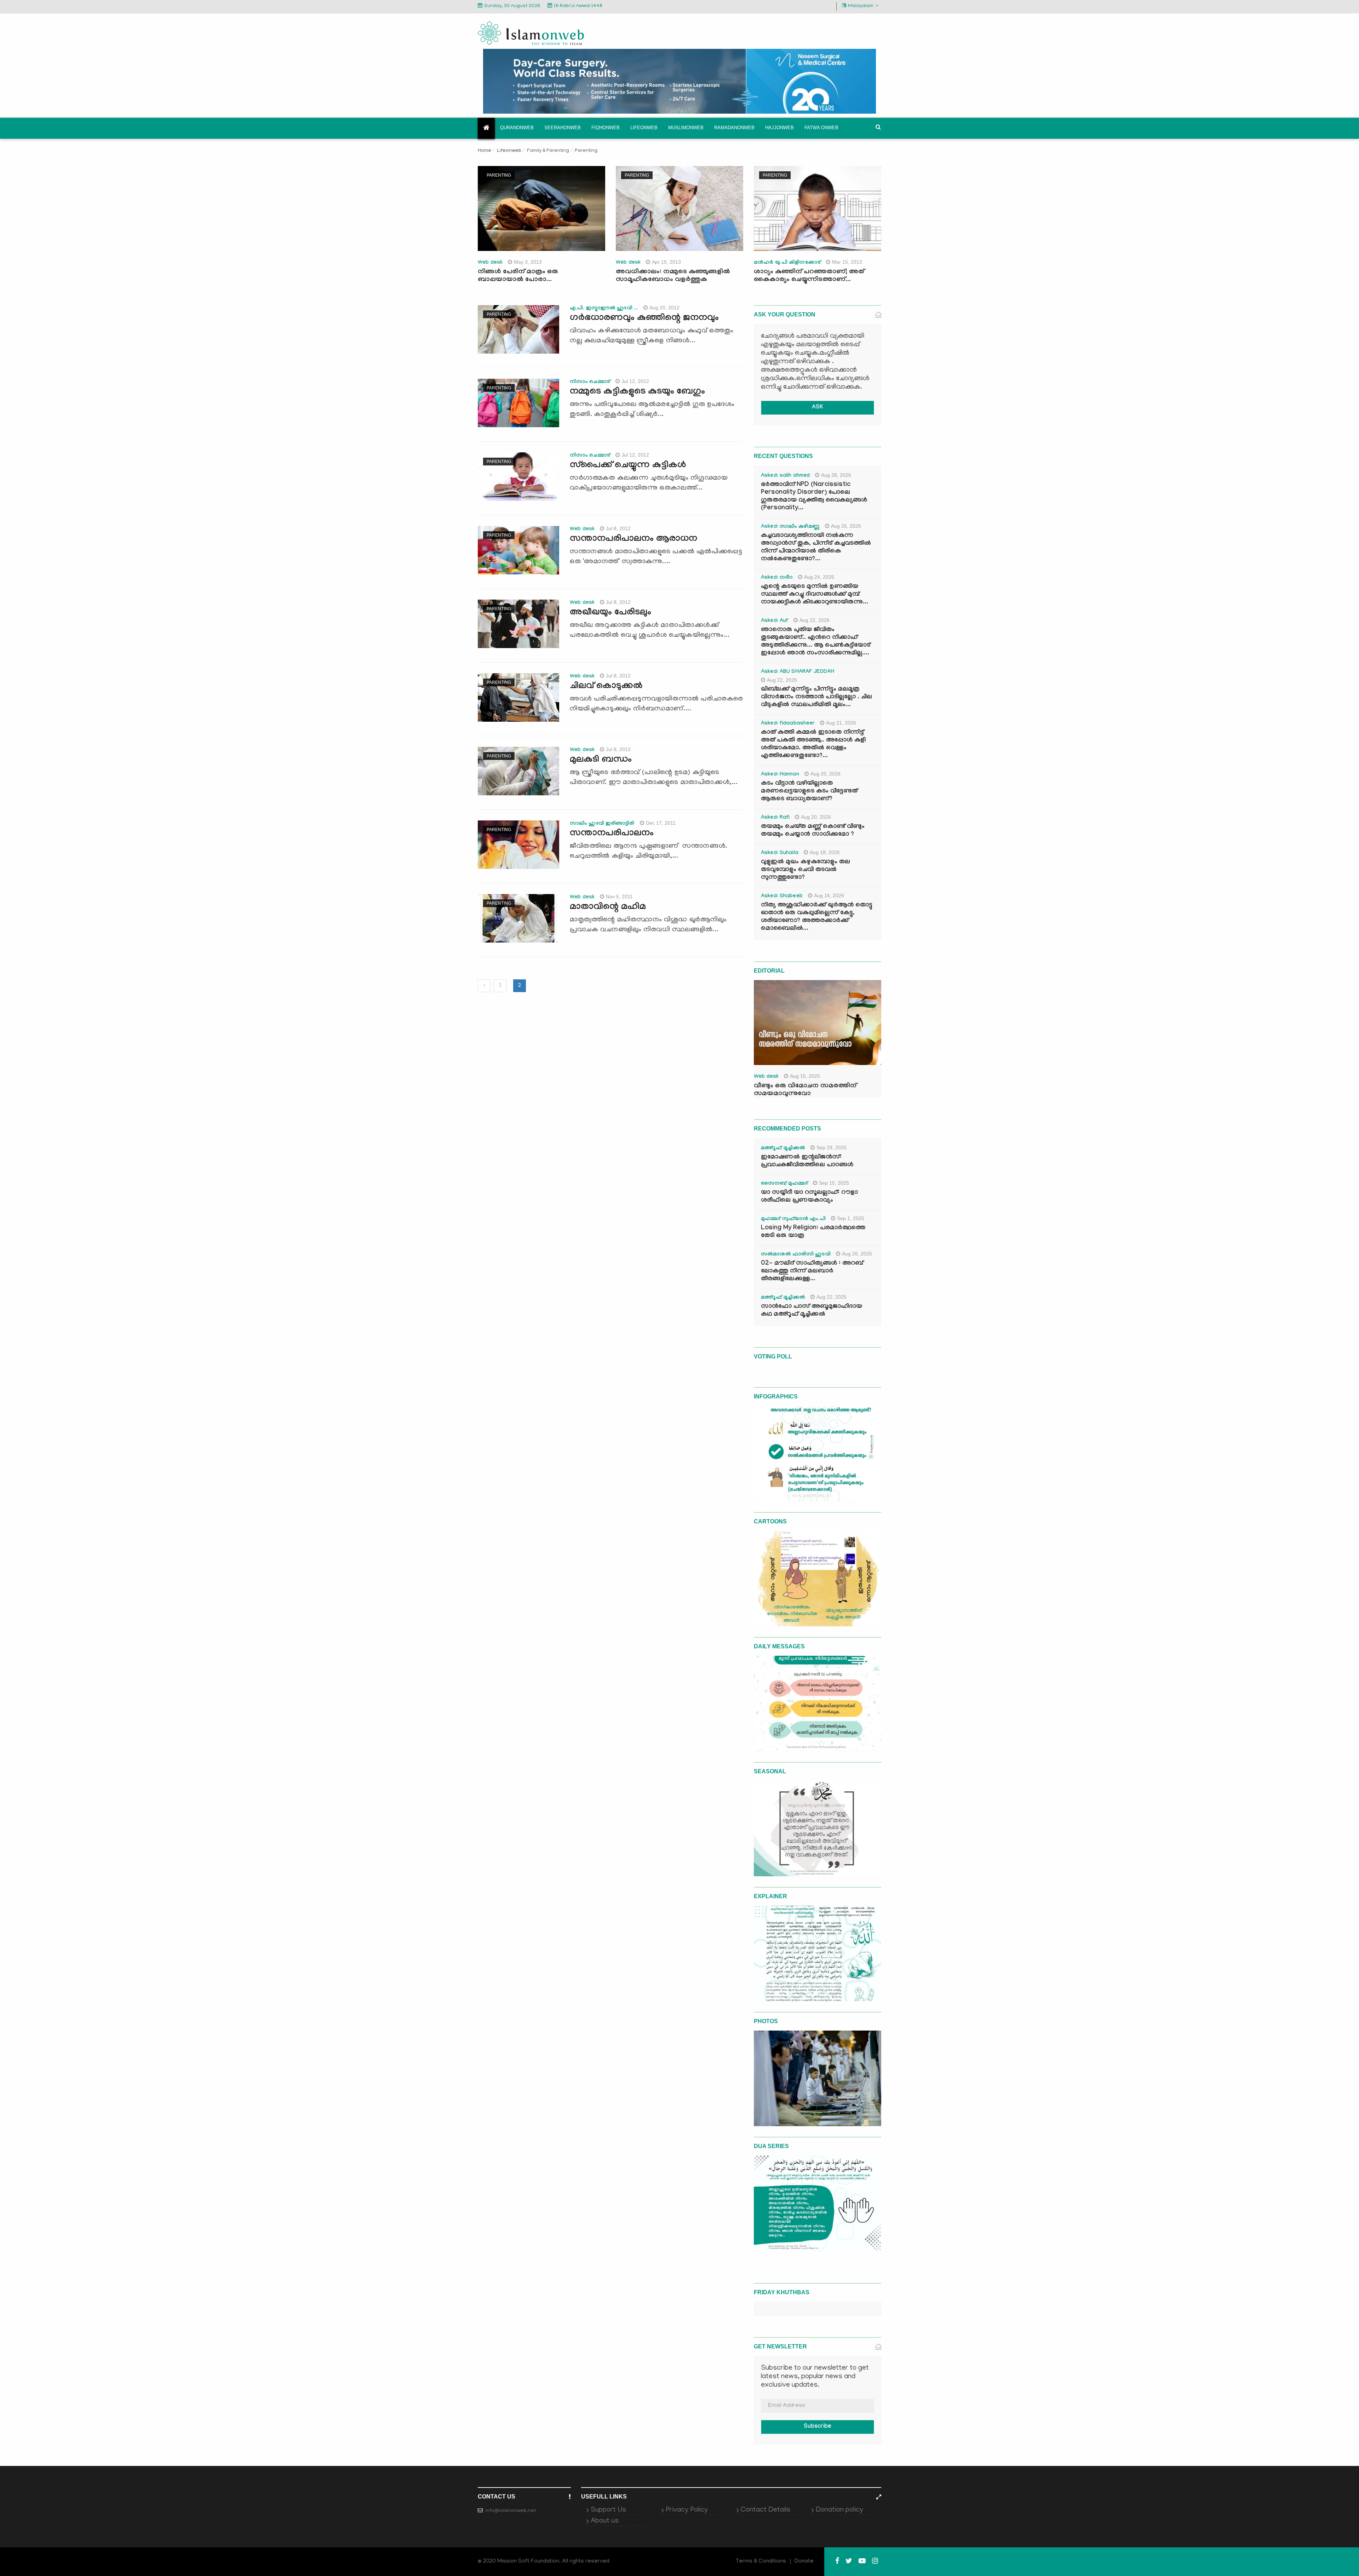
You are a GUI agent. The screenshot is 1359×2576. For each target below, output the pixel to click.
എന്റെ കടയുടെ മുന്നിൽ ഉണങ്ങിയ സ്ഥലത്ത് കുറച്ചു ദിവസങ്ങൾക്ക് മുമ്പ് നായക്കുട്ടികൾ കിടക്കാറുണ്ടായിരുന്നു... (815, 595)
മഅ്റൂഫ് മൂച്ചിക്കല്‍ (783, 1149)
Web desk (490, 263)
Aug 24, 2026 (819, 577)
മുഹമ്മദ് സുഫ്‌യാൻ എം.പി (793, 1219)
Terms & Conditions (761, 2561)
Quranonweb (517, 128)
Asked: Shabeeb (782, 897)
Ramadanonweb (734, 128)
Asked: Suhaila (780, 853)
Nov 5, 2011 (619, 897)
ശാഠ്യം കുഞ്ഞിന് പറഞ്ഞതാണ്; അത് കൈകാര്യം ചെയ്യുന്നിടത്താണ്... (809, 276)
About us (605, 2521)
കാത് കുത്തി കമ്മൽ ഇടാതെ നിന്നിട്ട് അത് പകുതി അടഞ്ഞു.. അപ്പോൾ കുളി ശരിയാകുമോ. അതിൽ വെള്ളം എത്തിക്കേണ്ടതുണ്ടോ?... (813, 745)
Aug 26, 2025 (857, 1254)
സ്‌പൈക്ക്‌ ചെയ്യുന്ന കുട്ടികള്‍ (628, 466)
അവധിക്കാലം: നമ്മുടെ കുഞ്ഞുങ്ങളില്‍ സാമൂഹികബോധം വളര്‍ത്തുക (673, 276)
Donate (804, 2561)
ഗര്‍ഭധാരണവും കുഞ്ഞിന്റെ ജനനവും (644, 319)
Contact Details (765, 2510)
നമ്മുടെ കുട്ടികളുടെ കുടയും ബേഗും (637, 392)
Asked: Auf (775, 621)
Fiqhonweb (606, 128)
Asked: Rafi (775, 818)
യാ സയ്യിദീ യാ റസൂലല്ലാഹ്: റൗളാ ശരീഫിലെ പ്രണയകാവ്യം (809, 1197)
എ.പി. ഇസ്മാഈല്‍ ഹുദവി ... (604, 309)
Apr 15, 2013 (666, 262)
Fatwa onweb (821, 128)
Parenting (499, 175)
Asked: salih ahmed (785, 476)
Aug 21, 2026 (841, 723)
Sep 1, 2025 (851, 1218)
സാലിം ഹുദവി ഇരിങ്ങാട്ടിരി (602, 824)
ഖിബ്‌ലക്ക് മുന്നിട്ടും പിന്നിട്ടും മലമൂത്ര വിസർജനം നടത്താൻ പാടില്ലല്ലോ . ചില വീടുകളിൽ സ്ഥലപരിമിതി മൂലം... (816, 697)
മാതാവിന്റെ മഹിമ (608, 908)
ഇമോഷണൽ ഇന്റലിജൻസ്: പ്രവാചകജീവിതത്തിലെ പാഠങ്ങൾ (807, 1161)
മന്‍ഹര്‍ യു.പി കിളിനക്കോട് (787, 263)
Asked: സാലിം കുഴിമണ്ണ (790, 527)
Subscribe (818, 2427)
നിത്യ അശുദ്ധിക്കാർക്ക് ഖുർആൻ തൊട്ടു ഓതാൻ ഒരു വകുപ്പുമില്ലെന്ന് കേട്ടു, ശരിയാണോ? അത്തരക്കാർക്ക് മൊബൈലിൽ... (817, 917)
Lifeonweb (644, 128)
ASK (818, 408)
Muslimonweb (686, 128)
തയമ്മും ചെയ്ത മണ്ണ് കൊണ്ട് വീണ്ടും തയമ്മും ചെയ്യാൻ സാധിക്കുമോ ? (813, 831)
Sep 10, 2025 (834, 1183)
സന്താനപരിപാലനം (612, 834)
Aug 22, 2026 (815, 620)
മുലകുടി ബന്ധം (601, 760)
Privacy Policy (687, 2510)
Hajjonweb (779, 128)
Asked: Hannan (780, 775)
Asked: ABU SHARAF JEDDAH (798, 672)
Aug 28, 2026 (836, 475)
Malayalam (861, 6)
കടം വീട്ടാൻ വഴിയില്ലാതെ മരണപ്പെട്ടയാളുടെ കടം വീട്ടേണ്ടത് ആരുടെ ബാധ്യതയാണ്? (809, 792)
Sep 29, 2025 (832, 1147)
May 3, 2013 (528, 262)
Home (484, 151)
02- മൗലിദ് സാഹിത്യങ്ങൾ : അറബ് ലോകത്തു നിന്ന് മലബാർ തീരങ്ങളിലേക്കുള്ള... (812, 1272)
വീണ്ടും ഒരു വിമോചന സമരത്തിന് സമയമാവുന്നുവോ (805, 1090)
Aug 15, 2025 (805, 1076)
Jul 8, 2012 (618, 528)
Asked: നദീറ (777, 578)
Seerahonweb (563, 128)
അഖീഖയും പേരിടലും (610, 613)
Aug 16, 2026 (829, 895)
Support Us (608, 2510)
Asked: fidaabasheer (788, 724)
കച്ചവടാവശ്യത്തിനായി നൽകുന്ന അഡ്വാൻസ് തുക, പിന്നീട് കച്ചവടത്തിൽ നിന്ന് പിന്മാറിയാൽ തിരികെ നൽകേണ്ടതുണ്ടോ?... (816, 548)
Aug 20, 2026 (825, 774)
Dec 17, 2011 (661, 823)
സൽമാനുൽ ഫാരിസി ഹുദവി (796, 1255)
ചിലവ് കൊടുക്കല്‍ (606, 687)
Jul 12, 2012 (635, 381)
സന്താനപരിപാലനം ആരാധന (633, 539)
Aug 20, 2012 (664, 308)
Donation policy (839, 2510)
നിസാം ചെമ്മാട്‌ (590, 382)
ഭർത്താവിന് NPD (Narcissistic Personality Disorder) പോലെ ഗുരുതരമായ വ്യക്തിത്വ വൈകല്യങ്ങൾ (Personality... (814, 497)
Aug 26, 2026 (846, 526)
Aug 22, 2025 (832, 1297)
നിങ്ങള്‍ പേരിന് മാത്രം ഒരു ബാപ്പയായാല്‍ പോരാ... (518, 276)
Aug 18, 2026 (825, 852)
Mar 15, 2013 (847, 262)
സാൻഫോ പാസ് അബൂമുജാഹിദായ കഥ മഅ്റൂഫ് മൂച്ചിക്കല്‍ (812, 1311)
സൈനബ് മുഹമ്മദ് (784, 1184)
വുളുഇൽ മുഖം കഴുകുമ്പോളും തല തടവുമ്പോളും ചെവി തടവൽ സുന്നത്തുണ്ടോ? (805, 870)
